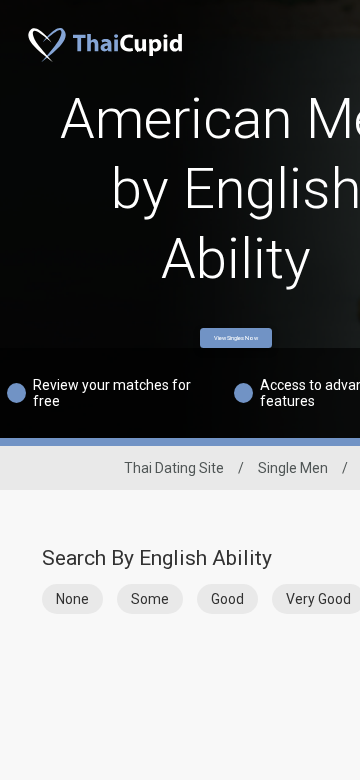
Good (227, 599)
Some (150, 599)
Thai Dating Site (174, 468)
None (72, 599)
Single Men (293, 468)
